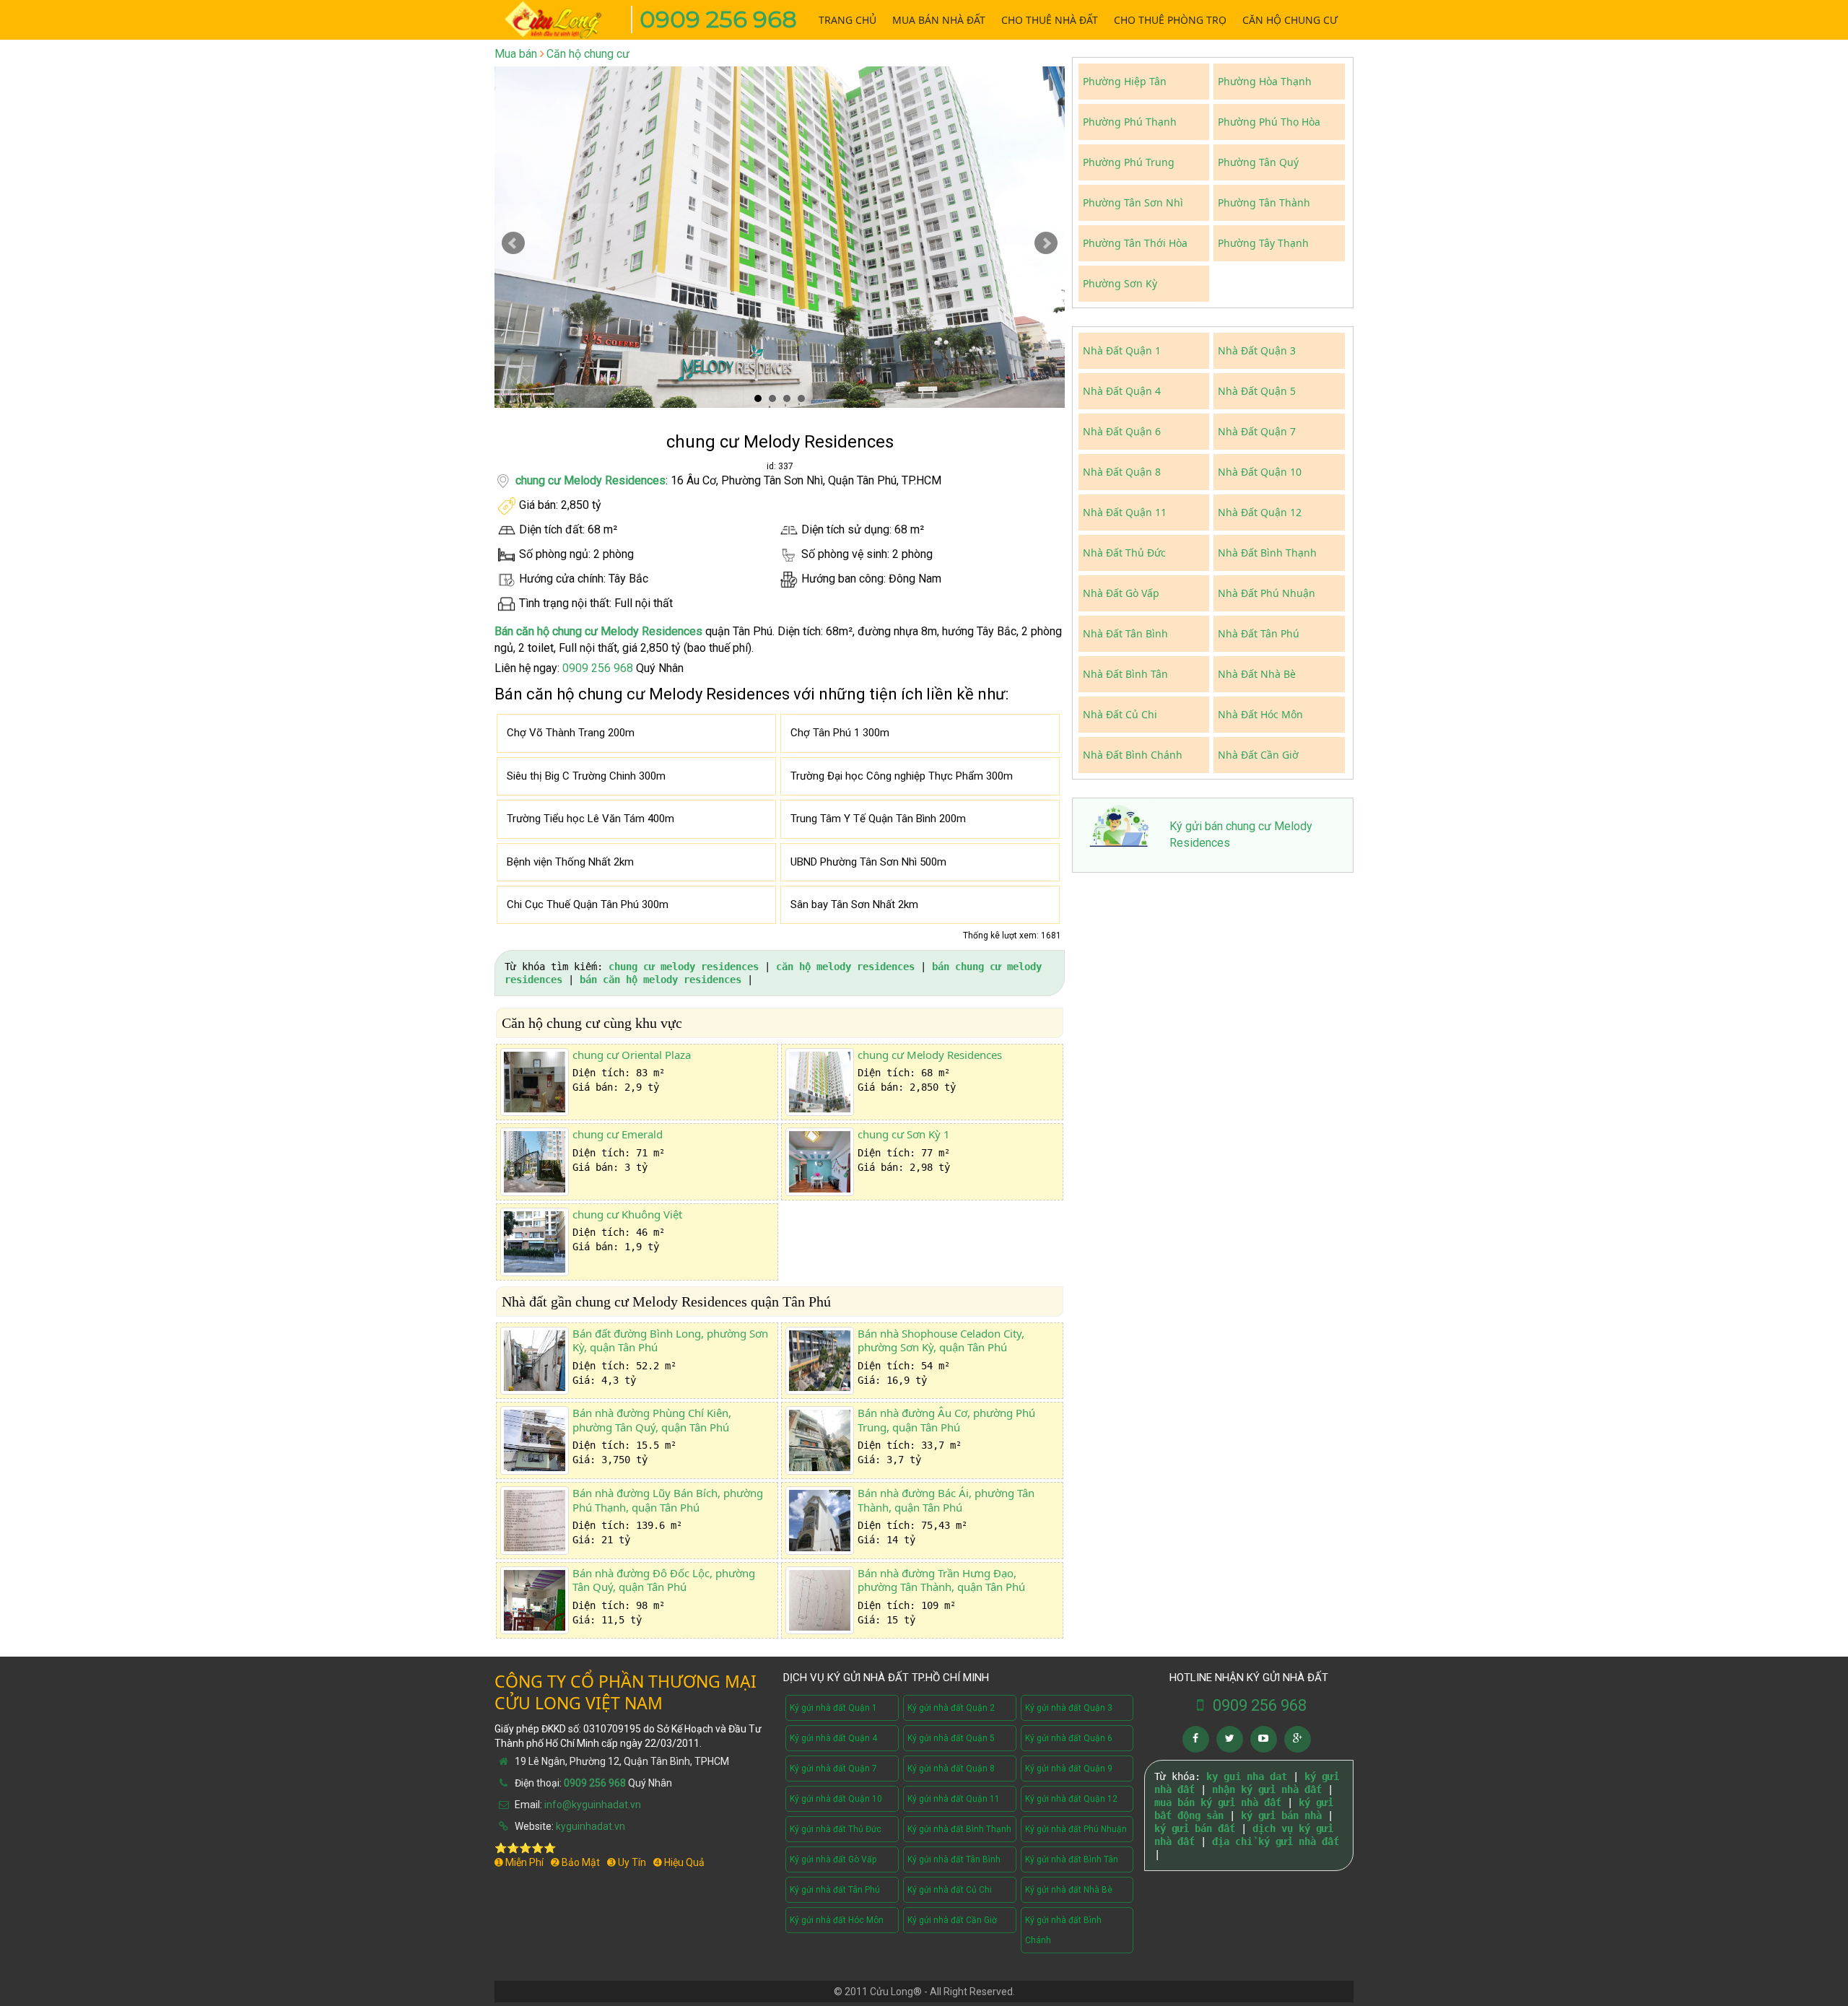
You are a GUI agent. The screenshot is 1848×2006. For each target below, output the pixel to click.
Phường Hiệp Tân (1125, 81)
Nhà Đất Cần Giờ (1258, 755)
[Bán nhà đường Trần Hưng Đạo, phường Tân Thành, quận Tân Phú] (820, 1601)
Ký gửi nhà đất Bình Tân (1072, 1859)
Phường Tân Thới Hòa (1135, 243)
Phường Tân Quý (1258, 162)
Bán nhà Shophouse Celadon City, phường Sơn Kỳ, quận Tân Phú (941, 1340)
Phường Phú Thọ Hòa (1269, 122)
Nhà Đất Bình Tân (1125, 674)
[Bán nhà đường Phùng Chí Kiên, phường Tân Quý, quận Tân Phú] (535, 1440)
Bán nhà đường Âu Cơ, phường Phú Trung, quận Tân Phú (946, 1420)
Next (1046, 243)
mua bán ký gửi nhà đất (1218, 1802)
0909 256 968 (718, 19)
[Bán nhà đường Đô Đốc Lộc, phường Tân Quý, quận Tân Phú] (535, 1601)
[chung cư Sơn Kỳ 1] (820, 1162)
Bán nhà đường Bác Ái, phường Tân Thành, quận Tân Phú (946, 1500)
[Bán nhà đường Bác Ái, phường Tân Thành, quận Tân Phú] (820, 1521)
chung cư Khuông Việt (627, 1214)
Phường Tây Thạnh (1263, 243)
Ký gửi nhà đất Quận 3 (1069, 1708)
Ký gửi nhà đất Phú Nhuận (1076, 1829)
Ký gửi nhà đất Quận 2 (951, 1708)
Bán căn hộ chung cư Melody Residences (598, 631)
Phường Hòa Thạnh (1265, 81)
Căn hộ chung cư (588, 54)
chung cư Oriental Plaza (632, 1055)
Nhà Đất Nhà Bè (1257, 674)
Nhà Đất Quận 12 (1260, 512)
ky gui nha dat (1247, 1776)
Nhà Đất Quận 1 (1122, 350)
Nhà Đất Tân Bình (1125, 633)
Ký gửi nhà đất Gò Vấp (833, 1859)
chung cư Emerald (618, 1134)
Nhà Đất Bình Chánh (1133, 755)
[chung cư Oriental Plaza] (535, 1082)
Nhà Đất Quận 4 (1122, 391)
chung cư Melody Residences (590, 480)
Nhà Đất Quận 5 (1257, 391)
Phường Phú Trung (1129, 162)
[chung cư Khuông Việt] (535, 1242)
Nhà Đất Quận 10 (1260, 472)
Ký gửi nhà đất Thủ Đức (836, 1829)
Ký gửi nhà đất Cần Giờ (952, 1920)
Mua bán (516, 54)
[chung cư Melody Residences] (820, 1082)
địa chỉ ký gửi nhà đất (1276, 1841)
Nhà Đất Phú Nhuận (1267, 593)
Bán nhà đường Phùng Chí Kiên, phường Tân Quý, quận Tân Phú (652, 1420)
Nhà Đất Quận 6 (1122, 431)
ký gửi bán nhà (1281, 1815)
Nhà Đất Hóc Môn (1260, 714)
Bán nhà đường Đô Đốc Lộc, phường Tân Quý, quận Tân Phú (664, 1580)
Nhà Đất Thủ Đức (1124, 553)
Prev (513, 243)
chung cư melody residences (684, 967)
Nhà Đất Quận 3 (1257, 350)
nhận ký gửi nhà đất (1267, 1789)
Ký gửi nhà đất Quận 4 (833, 1738)
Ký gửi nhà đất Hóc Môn (837, 1920)
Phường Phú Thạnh (1130, 122)
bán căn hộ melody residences (661, 980)
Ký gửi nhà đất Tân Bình (954, 1859)
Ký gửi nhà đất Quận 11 (954, 1799)
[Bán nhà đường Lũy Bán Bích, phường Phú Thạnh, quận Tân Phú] (535, 1521)
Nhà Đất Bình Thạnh (1267, 553)
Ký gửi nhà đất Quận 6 (1069, 1738)
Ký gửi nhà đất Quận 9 (1069, 1769)
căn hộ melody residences (845, 967)
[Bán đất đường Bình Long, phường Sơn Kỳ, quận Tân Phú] (535, 1361)
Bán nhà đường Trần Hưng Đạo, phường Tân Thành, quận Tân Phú (941, 1580)
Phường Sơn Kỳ (1120, 283)
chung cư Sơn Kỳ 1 (904, 1134)
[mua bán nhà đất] (563, 18)
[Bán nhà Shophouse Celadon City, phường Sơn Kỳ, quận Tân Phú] (820, 1361)
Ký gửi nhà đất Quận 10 (836, 1799)
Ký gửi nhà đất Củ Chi (950, 1890)
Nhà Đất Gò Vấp (1121, 593)
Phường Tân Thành (1264, 202)
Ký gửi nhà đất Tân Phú (835, 1890)
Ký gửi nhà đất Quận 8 (951, 1769)
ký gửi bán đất (1195, 1828)
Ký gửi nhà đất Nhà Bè (1069, 1890)
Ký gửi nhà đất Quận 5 (951, 1738)
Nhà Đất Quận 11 (1125, 512)
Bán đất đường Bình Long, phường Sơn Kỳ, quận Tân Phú (670, 1340)
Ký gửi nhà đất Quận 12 (1071, 1799)
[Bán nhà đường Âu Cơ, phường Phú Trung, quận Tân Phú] (820, 1440)
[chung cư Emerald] (535, 1162)
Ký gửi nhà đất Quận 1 (833, 1708)
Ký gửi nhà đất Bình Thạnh (959, 1829)
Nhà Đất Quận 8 (1122, 472)
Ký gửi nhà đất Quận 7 (833, 1769)
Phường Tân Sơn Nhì (1133, 202)
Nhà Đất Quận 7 (1257, 431)
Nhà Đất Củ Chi (1120, 714)
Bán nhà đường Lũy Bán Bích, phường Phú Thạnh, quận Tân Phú (668, 1500)
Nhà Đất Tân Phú (1259, 633)
